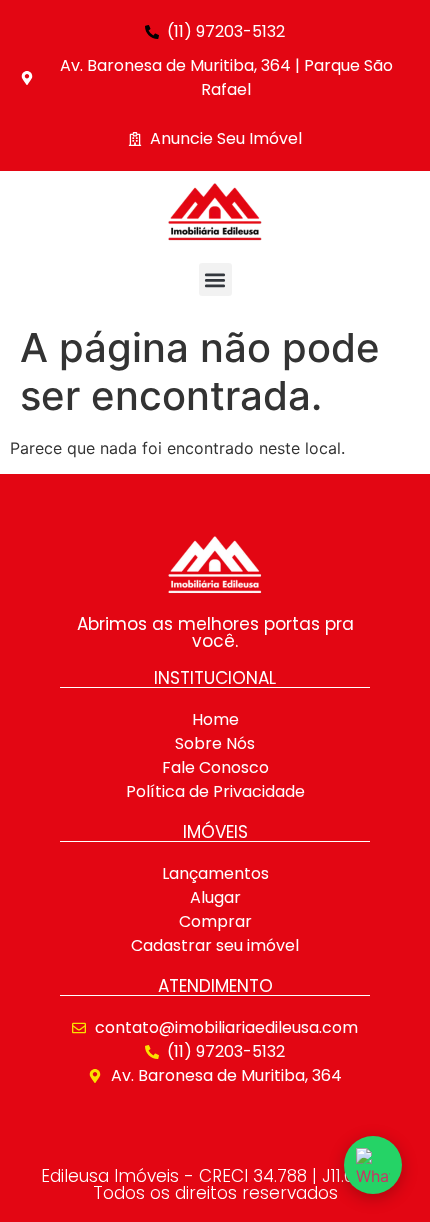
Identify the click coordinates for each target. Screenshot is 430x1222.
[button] (215, 279)
